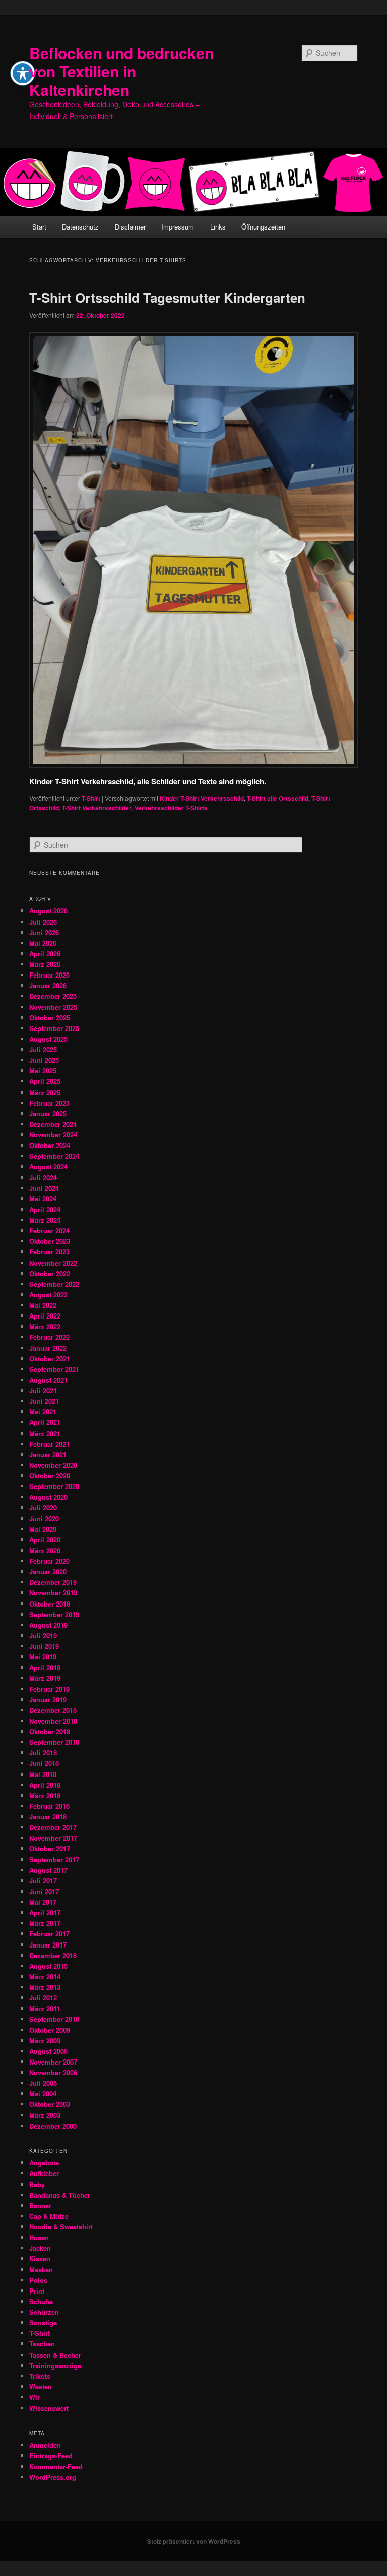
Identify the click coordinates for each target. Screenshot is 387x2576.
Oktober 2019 (50, 1604)
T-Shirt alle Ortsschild (278, 798)
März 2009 (45, 2041)
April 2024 (45, 1209)
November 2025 (53, 1007)
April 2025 (45, 1081)
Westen (41, 2387)
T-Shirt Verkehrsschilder (97, 808)
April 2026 (45, 954)
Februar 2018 (49, 1806)
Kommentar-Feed (56, 2466)
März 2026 (45, 964)
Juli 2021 (43, 1390)
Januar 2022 (48, 1348)
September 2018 (54, 1742)
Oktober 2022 (50, 1273)
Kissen (40, 2258)
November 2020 (53, 1465)
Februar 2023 (49, 1252)
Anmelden (45, 2445)
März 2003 (45, 2115)
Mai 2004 (43, 2094)
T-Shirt (91, 798)
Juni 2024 (44, 1188)
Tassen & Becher (55, 2355)
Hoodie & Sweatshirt (61, 2227)
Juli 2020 (43, 1507)
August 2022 (48, 1295)
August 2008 (48, 2051)
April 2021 (45, 1422)
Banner (40, 2206)
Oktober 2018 (50, 1731)
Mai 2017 (43, 1902)
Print (37, 2291)
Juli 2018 (43, 1753)
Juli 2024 (43, 1178)
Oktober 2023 (50, 1241)
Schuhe (41, 2301)
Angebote (44, 2163)
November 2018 (53, 1721)
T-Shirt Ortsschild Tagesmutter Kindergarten (167, 297)
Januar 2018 (48, 1817)
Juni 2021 (44, 1401)
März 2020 (45, 1550)
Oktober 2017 (50, 1848)
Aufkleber (44, 2173)
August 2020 (48, 1497)
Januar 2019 (48, 1700)
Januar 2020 (48, 1571)
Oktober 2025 (50, 1018)
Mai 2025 (43, 1071)
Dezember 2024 (53, 1124)
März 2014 (45, 1977)
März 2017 (45, 1923)
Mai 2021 (43, 1412)
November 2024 (53, 1135)
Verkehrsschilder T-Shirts (171, 808)
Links (218, 227)
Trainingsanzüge (55, 2365)
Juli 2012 (43, 1998)
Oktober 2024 (50, 1145)
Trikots (40, 2376)
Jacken (40, 2248)
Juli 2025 (43, 1049)
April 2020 (45, 1540)
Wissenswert (49, 2408)
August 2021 (48, 1380)
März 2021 (45, 1433)
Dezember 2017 (53, 1827)
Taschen (42, 2344)
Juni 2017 (44, 1891)
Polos (38, 2280)
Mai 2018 (43, 1774)
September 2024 (54, 1156)
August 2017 (48, 1870)
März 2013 (45, 1987)
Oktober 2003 (50, 2104)
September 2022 (54, 1284)
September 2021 (54, 1369)
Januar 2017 (48, 1945)
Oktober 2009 (50, 2030)
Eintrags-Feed (51, 2456)
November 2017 (53, 1838)
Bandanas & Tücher (60, 2195)
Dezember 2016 (53, 1955)
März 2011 (45, 2008)
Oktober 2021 (50, 1359)
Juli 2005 (43, 2083)
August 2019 (48, 1625)
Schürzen (44, 2312)
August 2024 (48, 1166)
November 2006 (53, 2072)
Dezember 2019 (53, 1582)
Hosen (39, 2237)
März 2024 (45, 1220)
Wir (35, 2397)
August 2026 (48, 911)
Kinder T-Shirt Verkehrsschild (202, 798)
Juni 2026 (44, 932)
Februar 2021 (49, 1444)
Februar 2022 (49, 1337)
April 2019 (45, 1667)
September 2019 (54, 1614)
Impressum (178, 227)
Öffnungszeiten (263, 227)
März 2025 (45, 1092)
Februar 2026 (49, 975)
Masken (41, 2270)
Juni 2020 (44, 1519)
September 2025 (54, 1028)
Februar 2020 (49, 1561)
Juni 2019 (44, 1646)
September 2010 (54, 2019)
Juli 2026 (43, 922)
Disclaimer (130, 227)
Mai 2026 (43, 943)
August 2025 (48, 1039)
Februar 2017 (49, 1934)
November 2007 (53, 2062)
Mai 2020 (43, 1529)
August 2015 (48, 1966)
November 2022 (53, 1263)
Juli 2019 (43, 1636)
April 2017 (45, 1912)
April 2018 (45, 1785)
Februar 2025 (49, 1103)
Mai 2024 (43, 1199)
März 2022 (45, 1326)
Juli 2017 (43, 1881)
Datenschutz (80, 227)
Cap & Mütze (49, 2216)
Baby (37, 2184)
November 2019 (53, 1593)
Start (39, 227)
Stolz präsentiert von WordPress (194, 2541)
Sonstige (43, 2323)
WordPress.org (53, 2477)
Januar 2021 (48, 1454)
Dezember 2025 (53, 996)
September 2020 (54, 1486)
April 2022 (45, 1316)
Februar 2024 (49, 1230)
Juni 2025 (44, 1060)
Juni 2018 (44, 1763)
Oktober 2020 (50, 1476)
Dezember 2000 (53, 2126)
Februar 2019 (49, 1689)
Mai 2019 (43, 1657)
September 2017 (54, 1859)
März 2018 (45, 1795)
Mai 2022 (43, 1305)
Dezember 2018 (53, 1710)
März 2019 (45, 1678)
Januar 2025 (48, 1113)
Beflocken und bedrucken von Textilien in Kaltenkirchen (121, 71)
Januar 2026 (48, 985)
